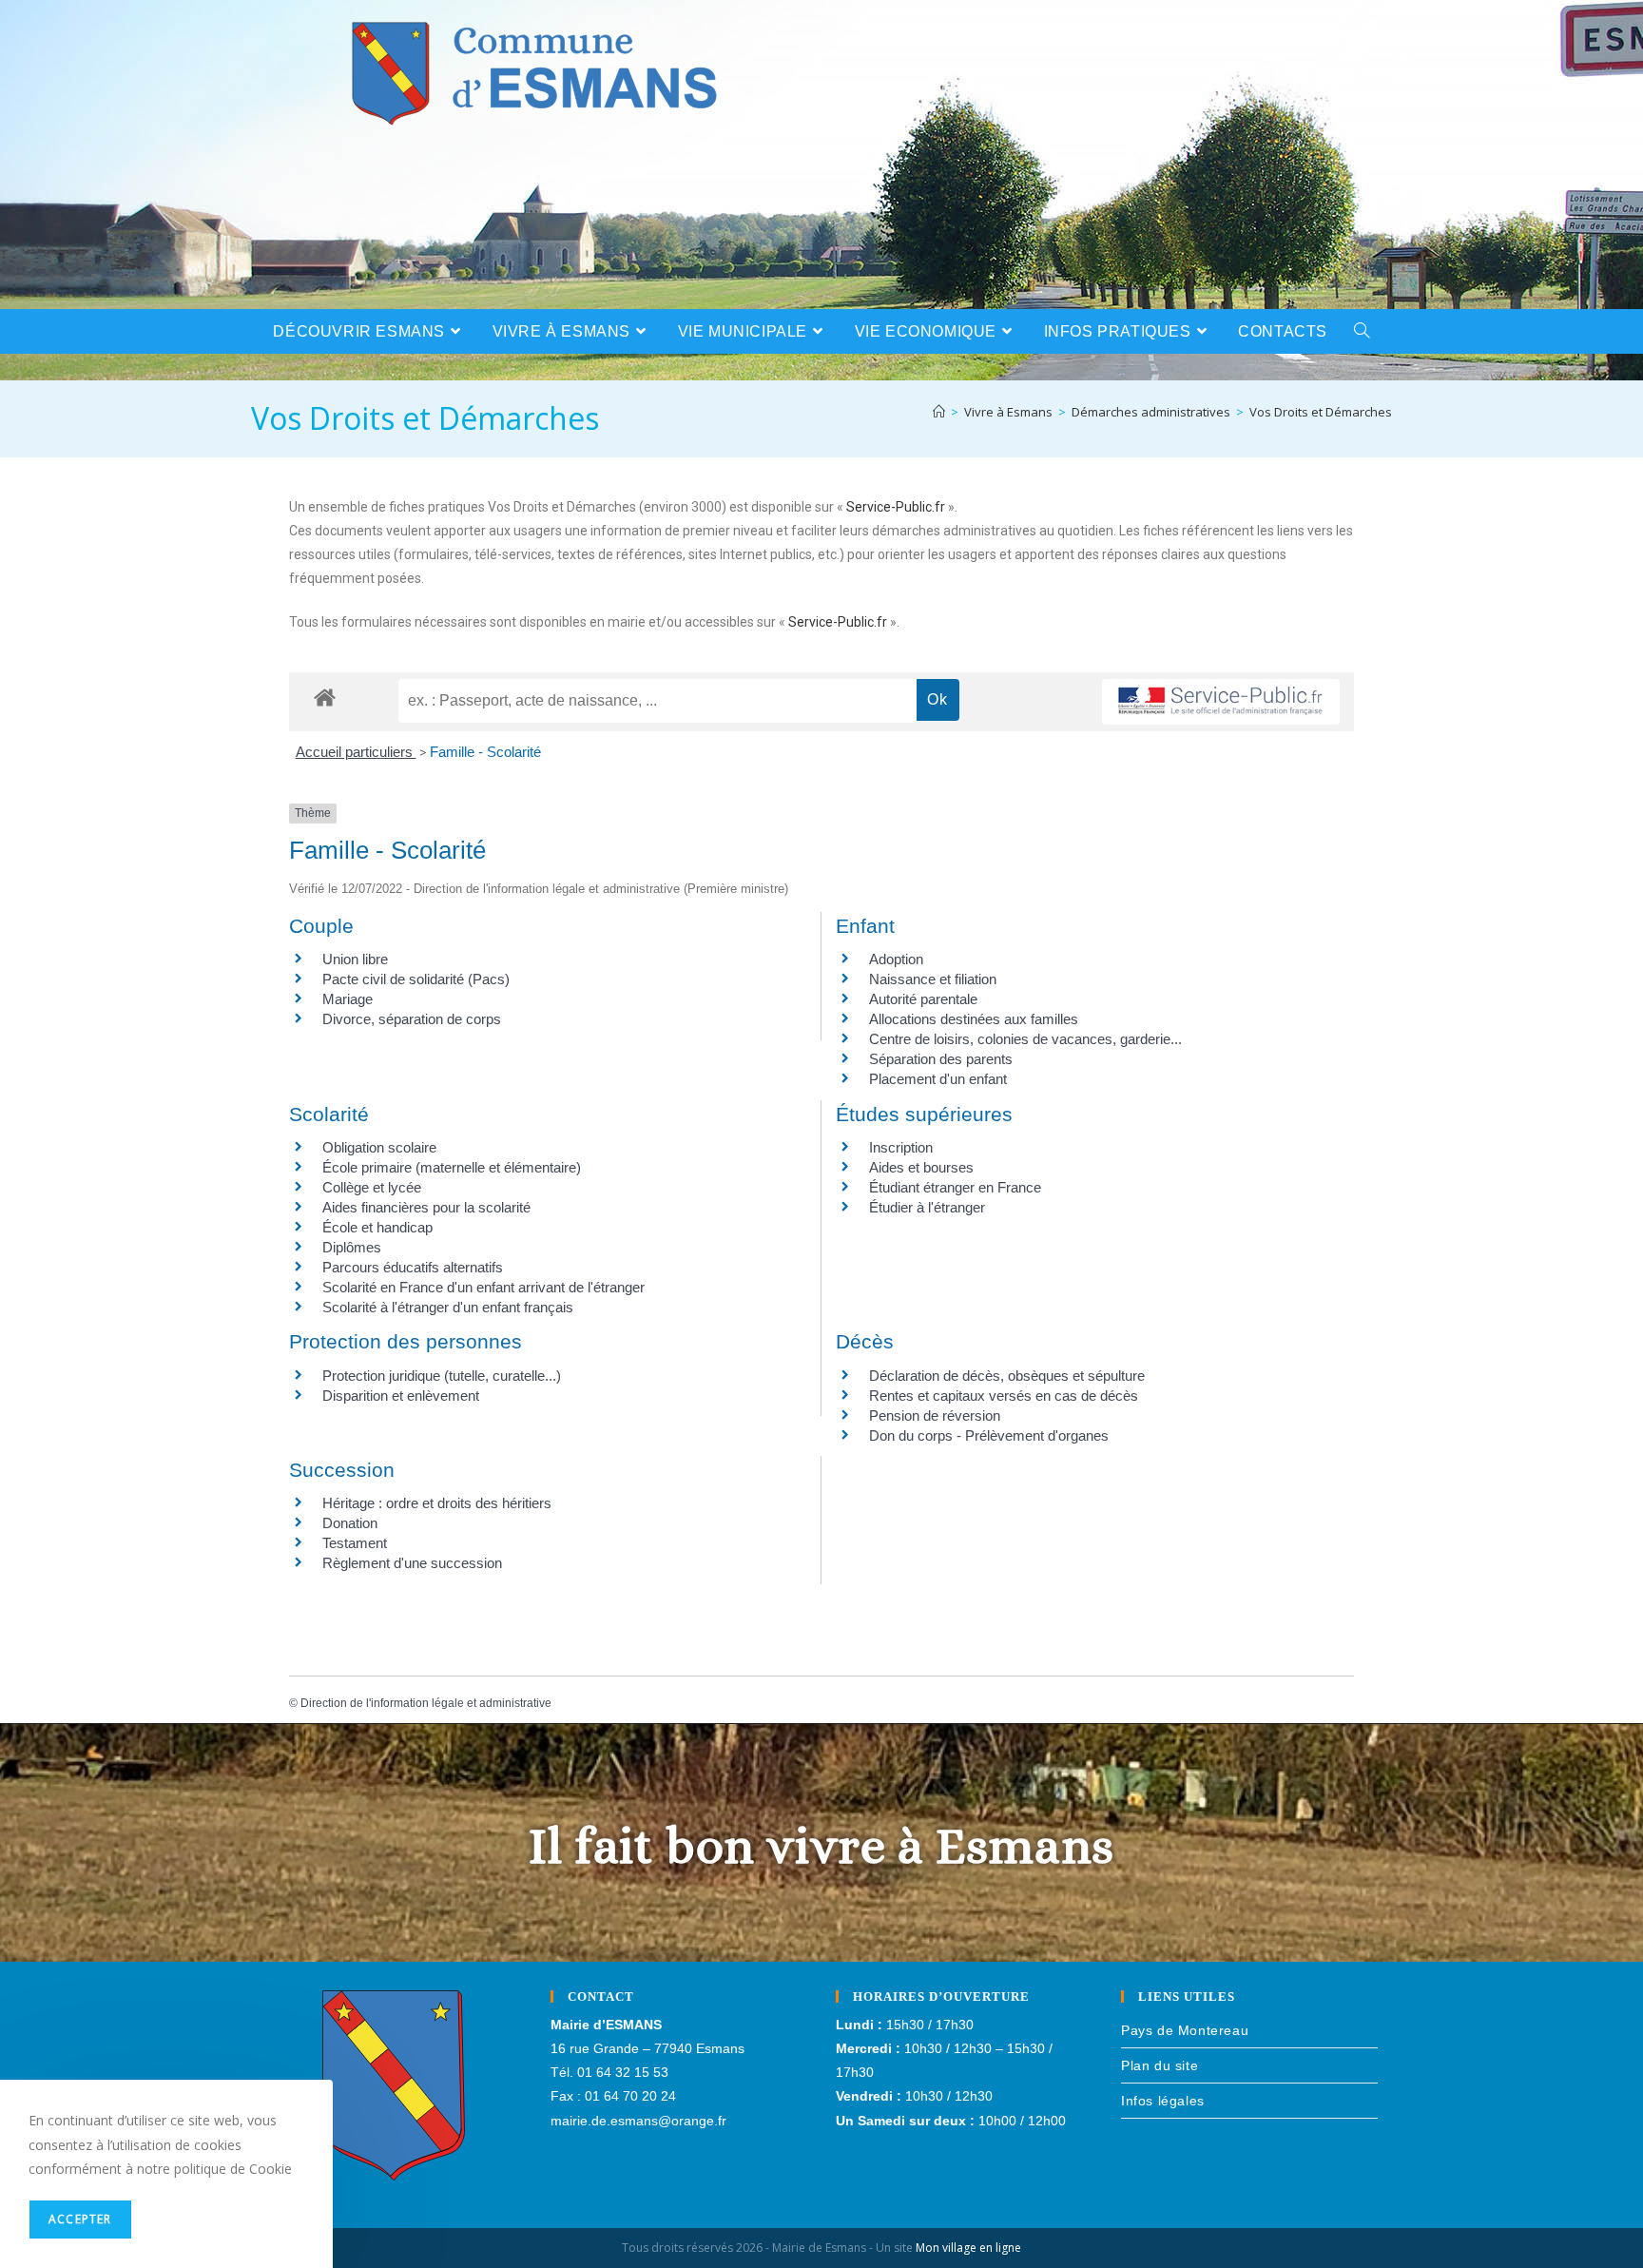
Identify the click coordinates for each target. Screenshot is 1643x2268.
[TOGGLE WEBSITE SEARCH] (1362, 331)
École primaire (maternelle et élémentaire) (452, 1167)
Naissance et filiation (933, 979)
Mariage (348, 999)
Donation (350, 1523)
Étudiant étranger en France (955, 1187)
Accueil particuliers (356, 752)
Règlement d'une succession (412, 1563)
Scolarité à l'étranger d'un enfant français (448, 1307)
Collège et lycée (372, 1187)
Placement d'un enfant (938, 1079)
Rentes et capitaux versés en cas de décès (1004, 1396)
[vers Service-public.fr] (1221, 702)
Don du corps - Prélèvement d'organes (989, 1435)
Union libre (355, 959)
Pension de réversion (935, 1415)
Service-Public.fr (896, 507)
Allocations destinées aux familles (974, 1019)
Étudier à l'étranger (927, 1207)
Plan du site (1160, 2065)
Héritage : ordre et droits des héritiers (437, 1503)
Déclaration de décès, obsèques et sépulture (1007, 1376)
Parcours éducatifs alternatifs (413, 1267)
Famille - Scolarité (485, 752)
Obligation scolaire (379, 1147)
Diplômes (352, 1247)
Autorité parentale (923, 999)
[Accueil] (939, 412)
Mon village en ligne (968, 2248)
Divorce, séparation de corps (412, 1019)
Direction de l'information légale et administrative (426, 1703)
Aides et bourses (921, 1167)
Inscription (901, 1147)
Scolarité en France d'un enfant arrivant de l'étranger (483, 1287)
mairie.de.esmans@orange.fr (638, 2121)
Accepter (80, 2219)
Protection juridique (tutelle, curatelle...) (442, 1376)
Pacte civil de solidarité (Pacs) (416, 979)
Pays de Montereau (1185, 2030)
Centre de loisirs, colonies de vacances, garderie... (1025, 1039)
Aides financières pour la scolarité (426, 1207)
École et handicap (377, 1227)
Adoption (896, 959)
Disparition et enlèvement (401, 1396)
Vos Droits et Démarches (1321, 412)
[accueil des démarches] (325, 697)
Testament (355, 1543)
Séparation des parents (941, 1059)
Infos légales (1163, 2101)
